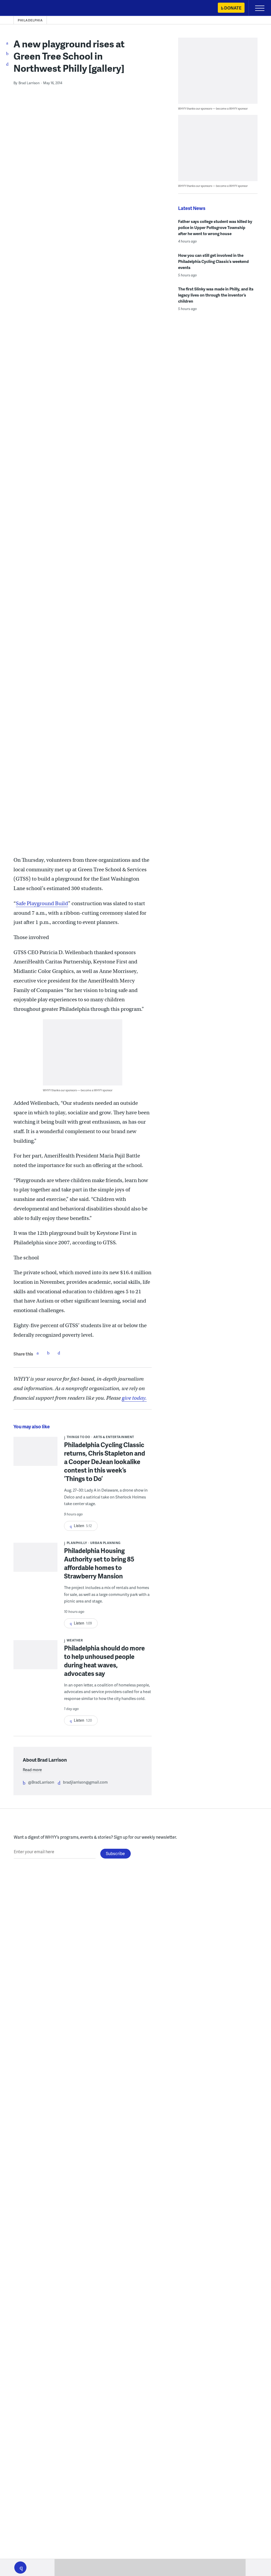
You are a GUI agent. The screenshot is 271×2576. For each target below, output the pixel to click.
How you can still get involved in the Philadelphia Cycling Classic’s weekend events (213, 261)
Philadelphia (30, 20)
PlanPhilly (77, 1543)
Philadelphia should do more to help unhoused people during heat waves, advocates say (104, 1661)
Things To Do (78, 1437)
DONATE (233, 8)
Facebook (38, 1353)
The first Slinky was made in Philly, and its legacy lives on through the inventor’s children (216, 295)
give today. (134, 1398)
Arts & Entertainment (114, 1437)
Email (59, 1353)
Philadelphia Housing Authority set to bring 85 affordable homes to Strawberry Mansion (99, 1563)
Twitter (48, 1353)
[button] (20, 2568)
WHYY (20, 8)
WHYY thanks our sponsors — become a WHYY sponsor (78, 1090)
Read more (32, 1770)
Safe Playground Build (42, 903)
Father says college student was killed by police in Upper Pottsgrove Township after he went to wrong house (215, 227)
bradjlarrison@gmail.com (85, 1782)
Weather (75, 1640)
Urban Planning (105, 1543)
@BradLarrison (41, 1782)
